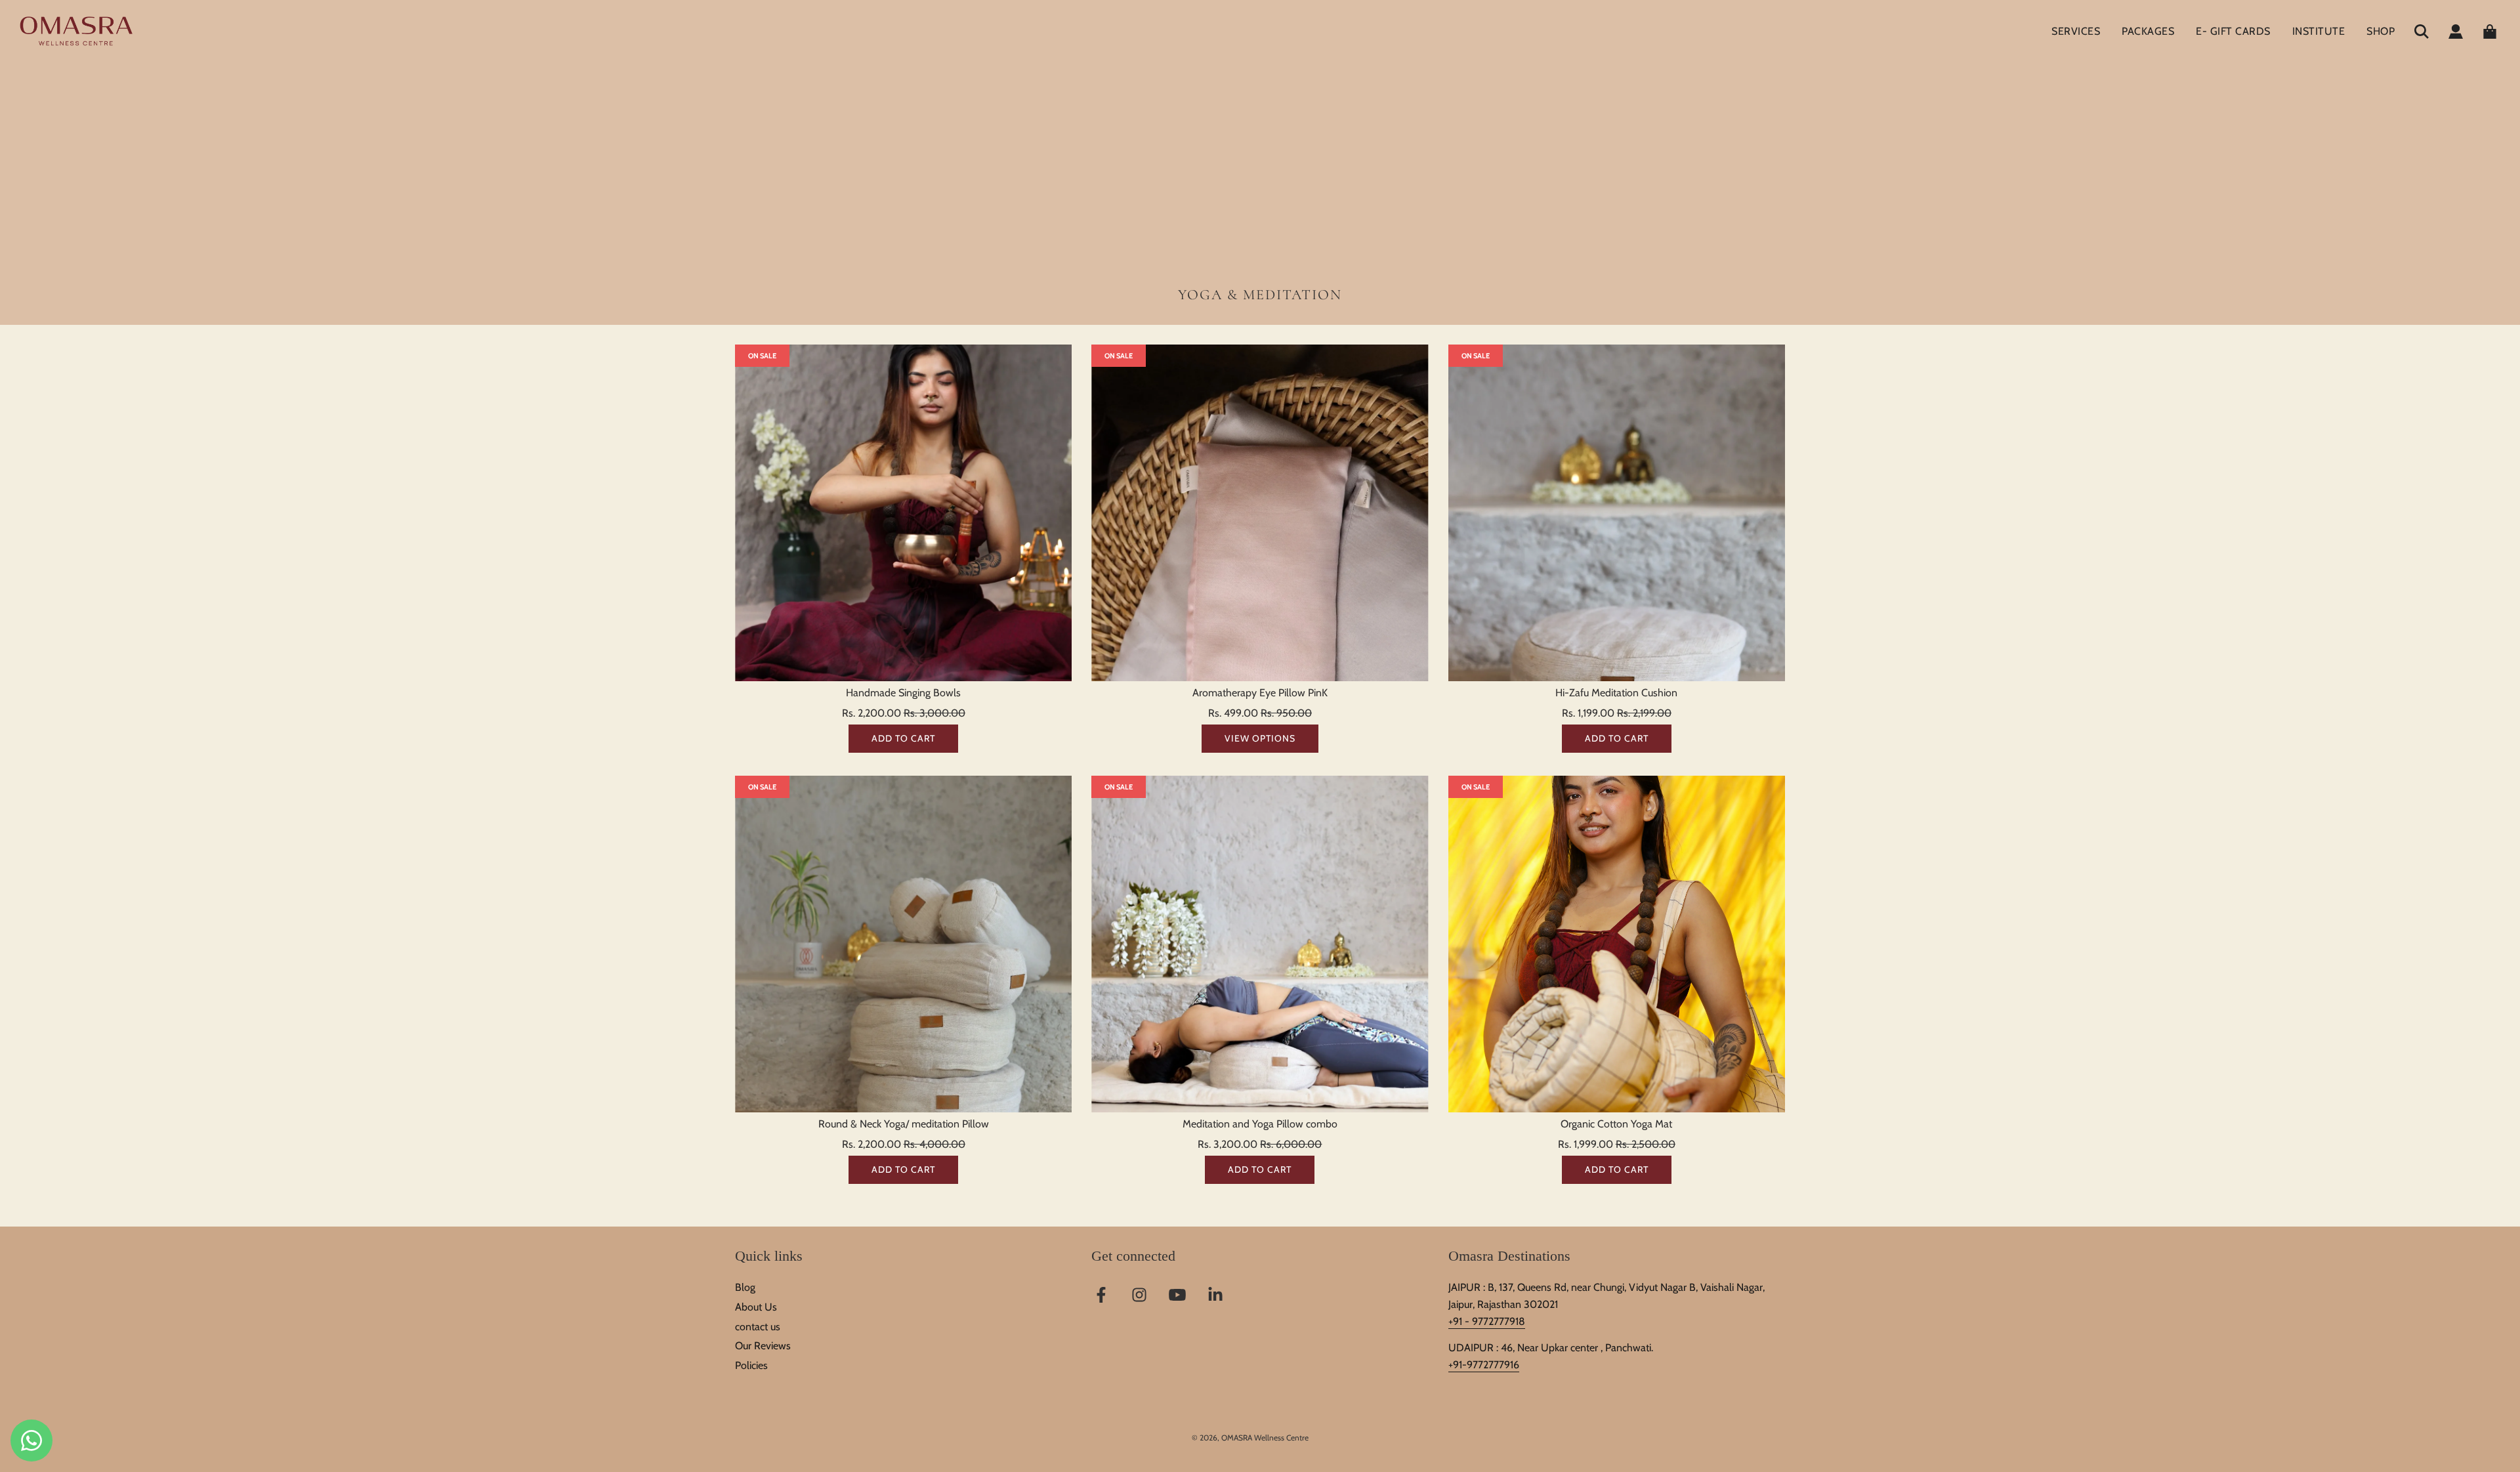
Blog (745, 1287)
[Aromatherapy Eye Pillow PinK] (1260, 513)
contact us (758, 1327)
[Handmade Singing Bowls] (903, 513)
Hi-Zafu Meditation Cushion (1616, 693)
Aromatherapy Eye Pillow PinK (1260, 693)
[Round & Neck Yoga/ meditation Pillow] (903, 944)
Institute (2319, 31)
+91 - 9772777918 (1487, 1321)
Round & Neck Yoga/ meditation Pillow (904, 1124)
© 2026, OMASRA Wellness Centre (1250, 1438)
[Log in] (2456, 32)
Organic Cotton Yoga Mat (1616, 1124)
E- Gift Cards (2233, 31)
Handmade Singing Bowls (903, 693)
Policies (751, 1365)
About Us (756, 1307)
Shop (2381, 31)
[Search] (2422, 32)
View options (1260, 738)
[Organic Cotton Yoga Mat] (1617, 944)
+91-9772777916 (1484, 1365)
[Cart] (2491, 32)
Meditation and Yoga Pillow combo (1260, 1124)
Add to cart (903, 738)
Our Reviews (763, 1346)
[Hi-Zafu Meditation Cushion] (1617, 513)
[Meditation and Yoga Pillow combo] (1260, 944)
